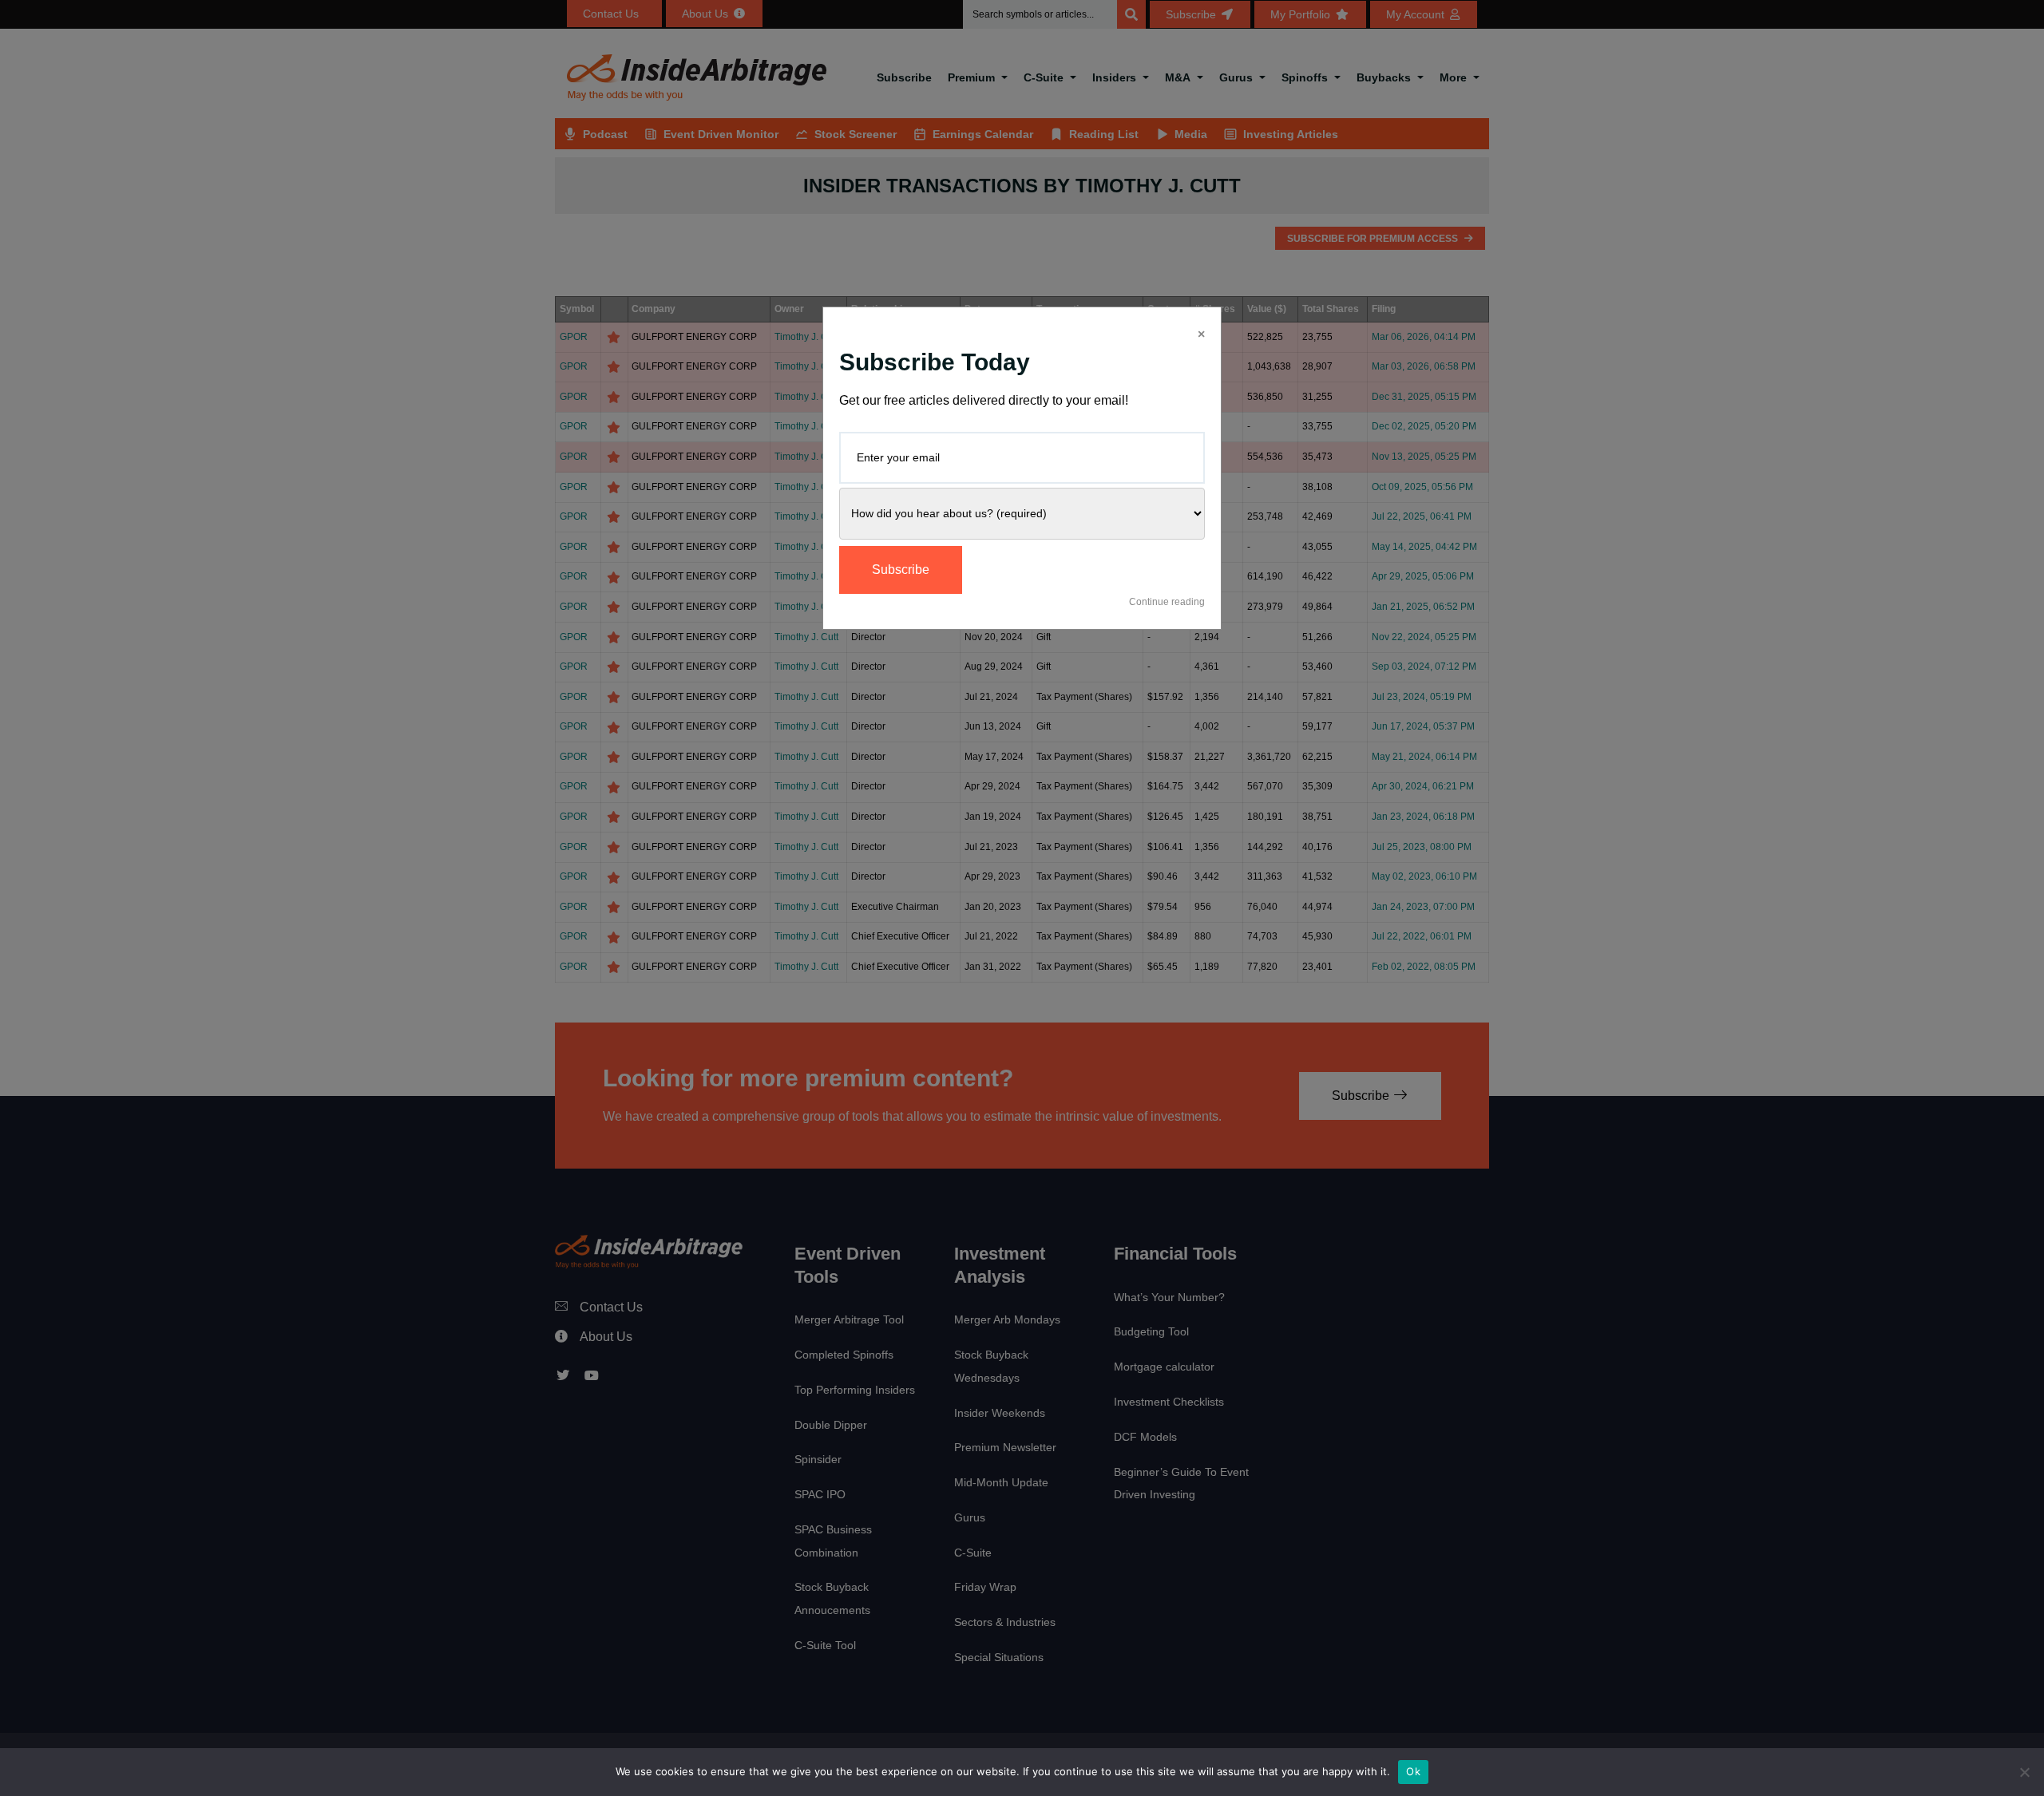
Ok (1413, 1771)
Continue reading (1167, 602)
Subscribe (901, 570)
